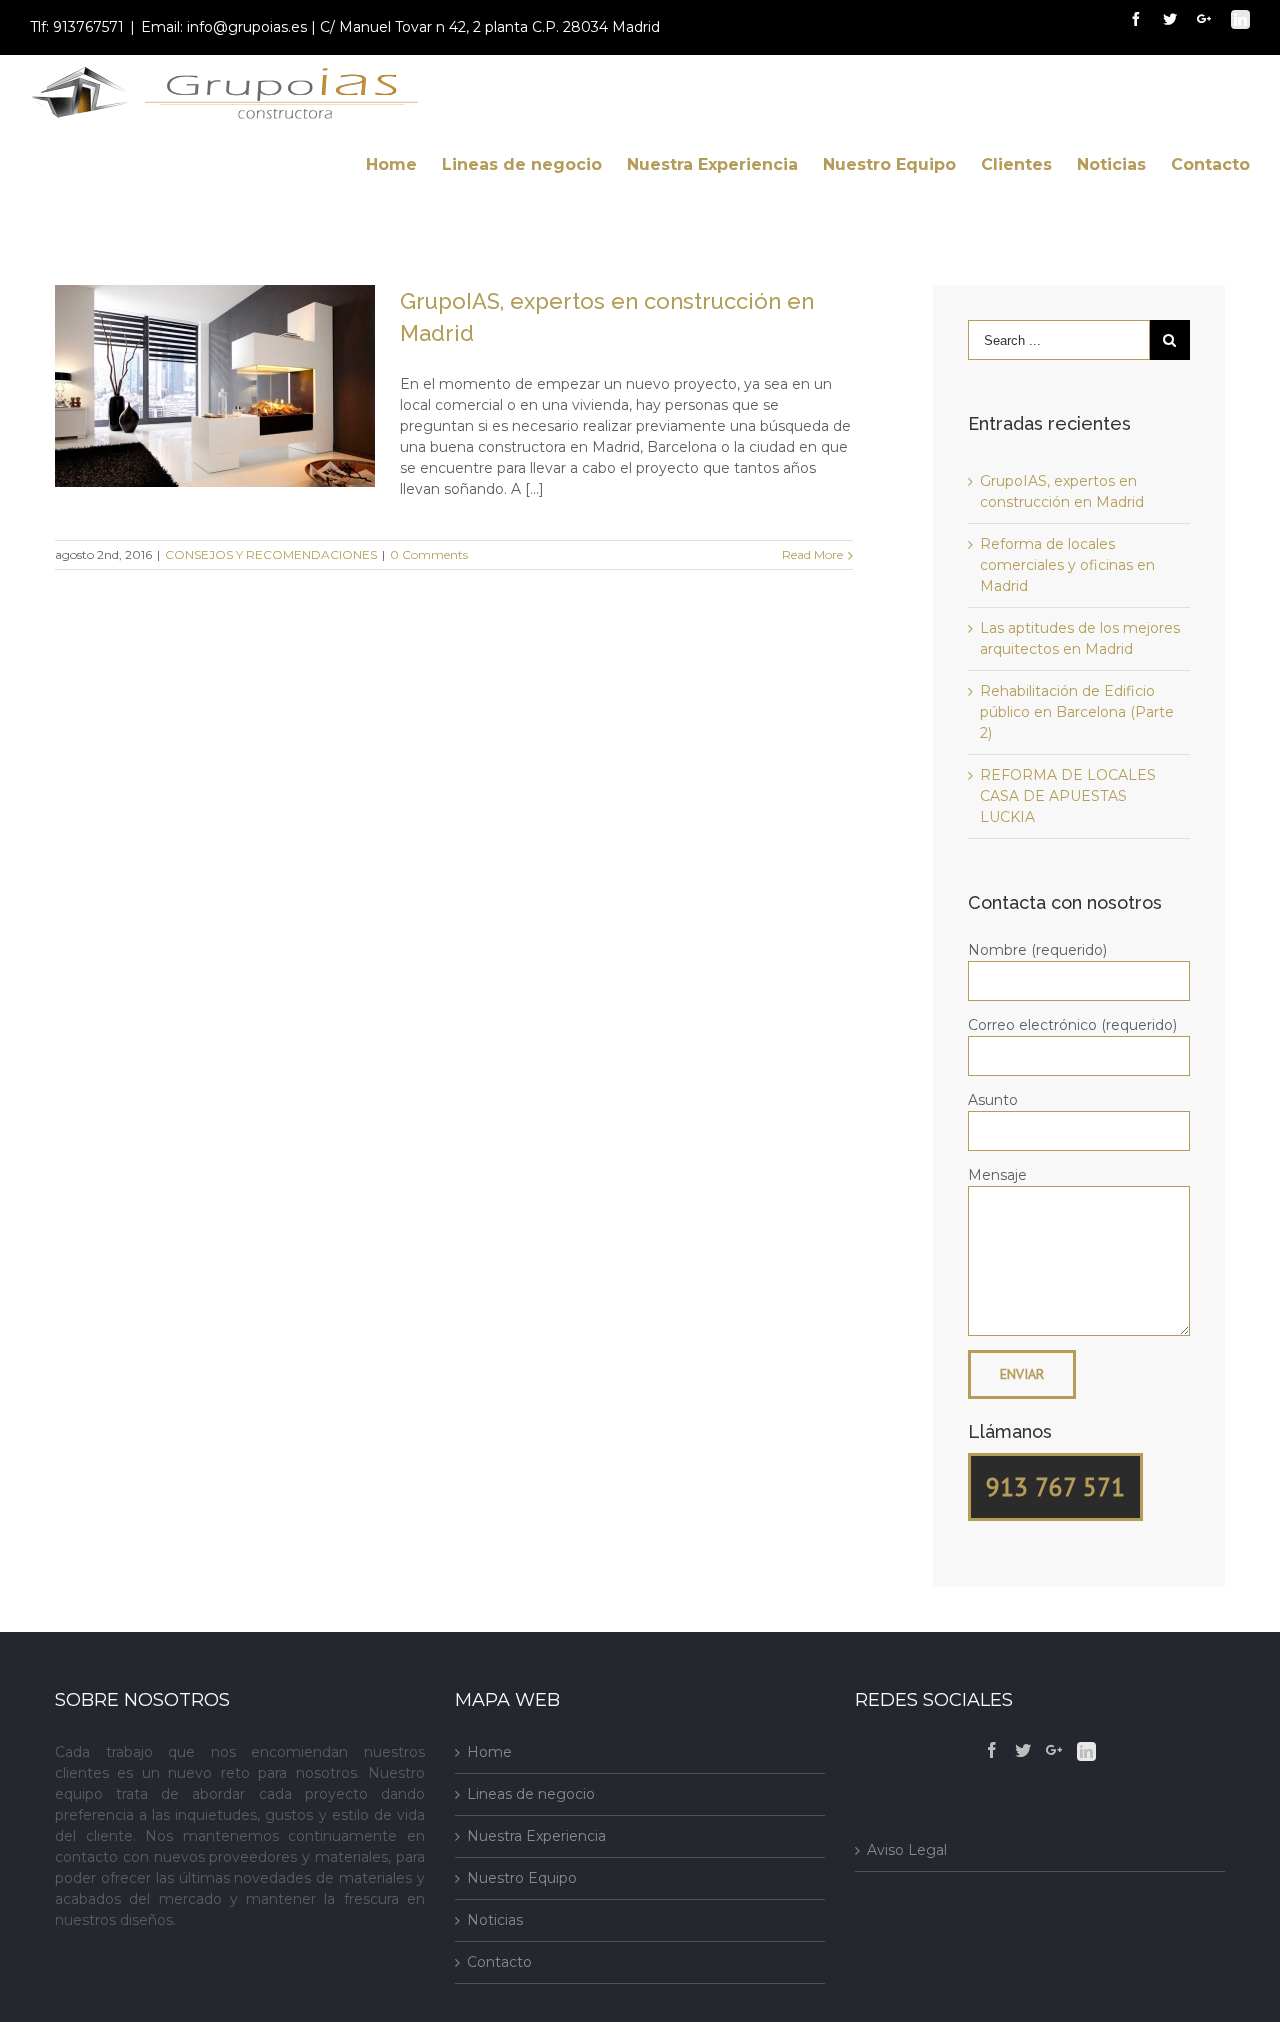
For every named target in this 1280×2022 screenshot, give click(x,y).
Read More (812, 554)
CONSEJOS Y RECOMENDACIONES (271, 554)
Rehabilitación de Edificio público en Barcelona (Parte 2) (1077, 712)
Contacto (499, 1962)
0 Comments (429, 554)
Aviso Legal (907, 1850)
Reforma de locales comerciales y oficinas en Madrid (1067, 565)
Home (489, 1752)
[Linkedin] (1086, 1751)
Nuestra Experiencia (536, 1836)
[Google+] (1054, 1750)
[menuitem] (404, 164)
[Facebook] (992, 1750)
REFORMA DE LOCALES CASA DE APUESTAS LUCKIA (1068, 796)
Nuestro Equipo (522, 1878)
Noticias (495, 1920)
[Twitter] (1023, 1750)
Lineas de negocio (531, 1794)
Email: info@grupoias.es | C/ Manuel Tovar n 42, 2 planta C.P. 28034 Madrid (400, 27)
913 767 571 (1055, 1487)
